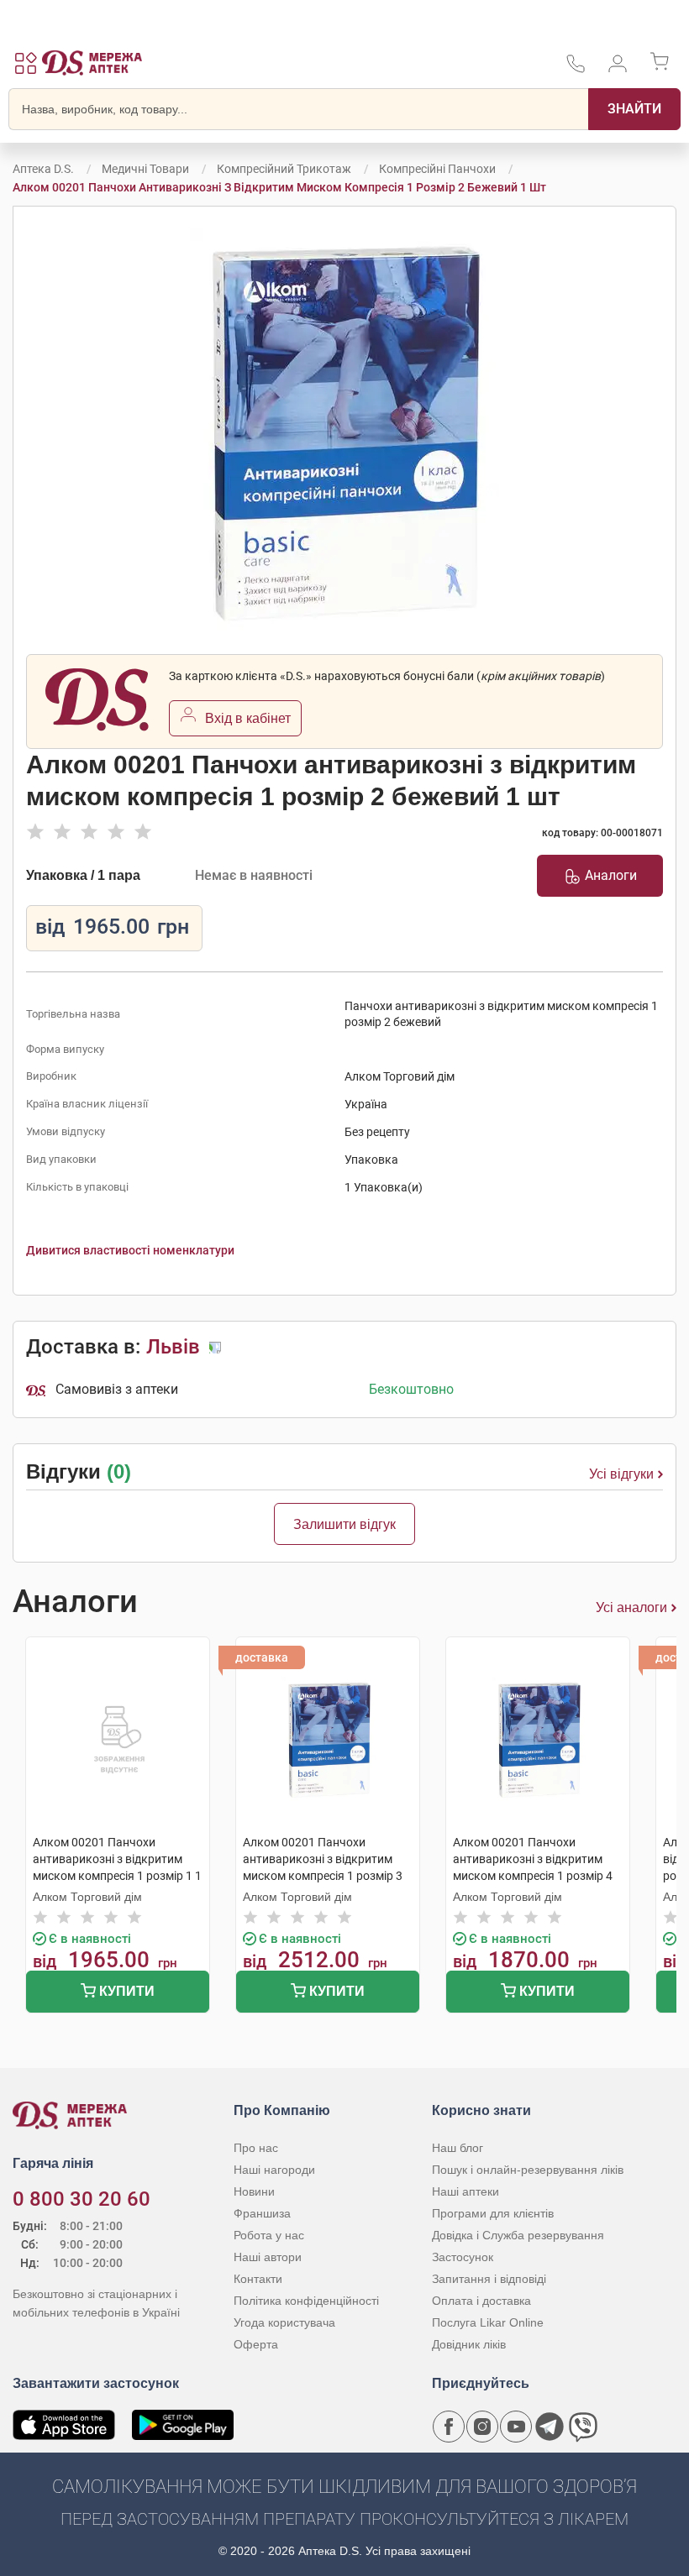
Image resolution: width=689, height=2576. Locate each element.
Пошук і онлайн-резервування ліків (528, 2170)
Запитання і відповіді (489, 2279)
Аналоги (611, 875)
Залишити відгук (344, 1524)
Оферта (256, 2344)
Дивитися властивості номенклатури (130, 1250)
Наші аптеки (465, 2191)
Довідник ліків (469, 2344)
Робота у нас (269, 2235)
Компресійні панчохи (437, 169)
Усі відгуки (621, 1474)
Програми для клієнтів (493, 2213)
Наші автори (268, 2257)
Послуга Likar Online (488, 2322)
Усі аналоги (631, 1607)
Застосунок (463, 2257)
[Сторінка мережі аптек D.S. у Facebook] (449, 2427)
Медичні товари (145, 169)
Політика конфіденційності (306, 2301)
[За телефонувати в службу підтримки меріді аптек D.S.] (576, 69)
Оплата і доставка (481, 2301)
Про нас (256, 2148)
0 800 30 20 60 (82, 2199)
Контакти (258, 2279)
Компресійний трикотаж (284, 169)
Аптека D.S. (43, 169)
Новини (254, 2191)
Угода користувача (284, 2322)
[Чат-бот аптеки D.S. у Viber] (583, 2427)
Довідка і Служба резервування (518, 2235)
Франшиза (262, 2213)
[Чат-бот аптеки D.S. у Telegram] (550, 2427)
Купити (125, 1991)
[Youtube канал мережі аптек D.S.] (516, 2427)
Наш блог (458, 2148)
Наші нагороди (274, 2170)
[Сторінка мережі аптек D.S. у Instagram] (482, 2427)
